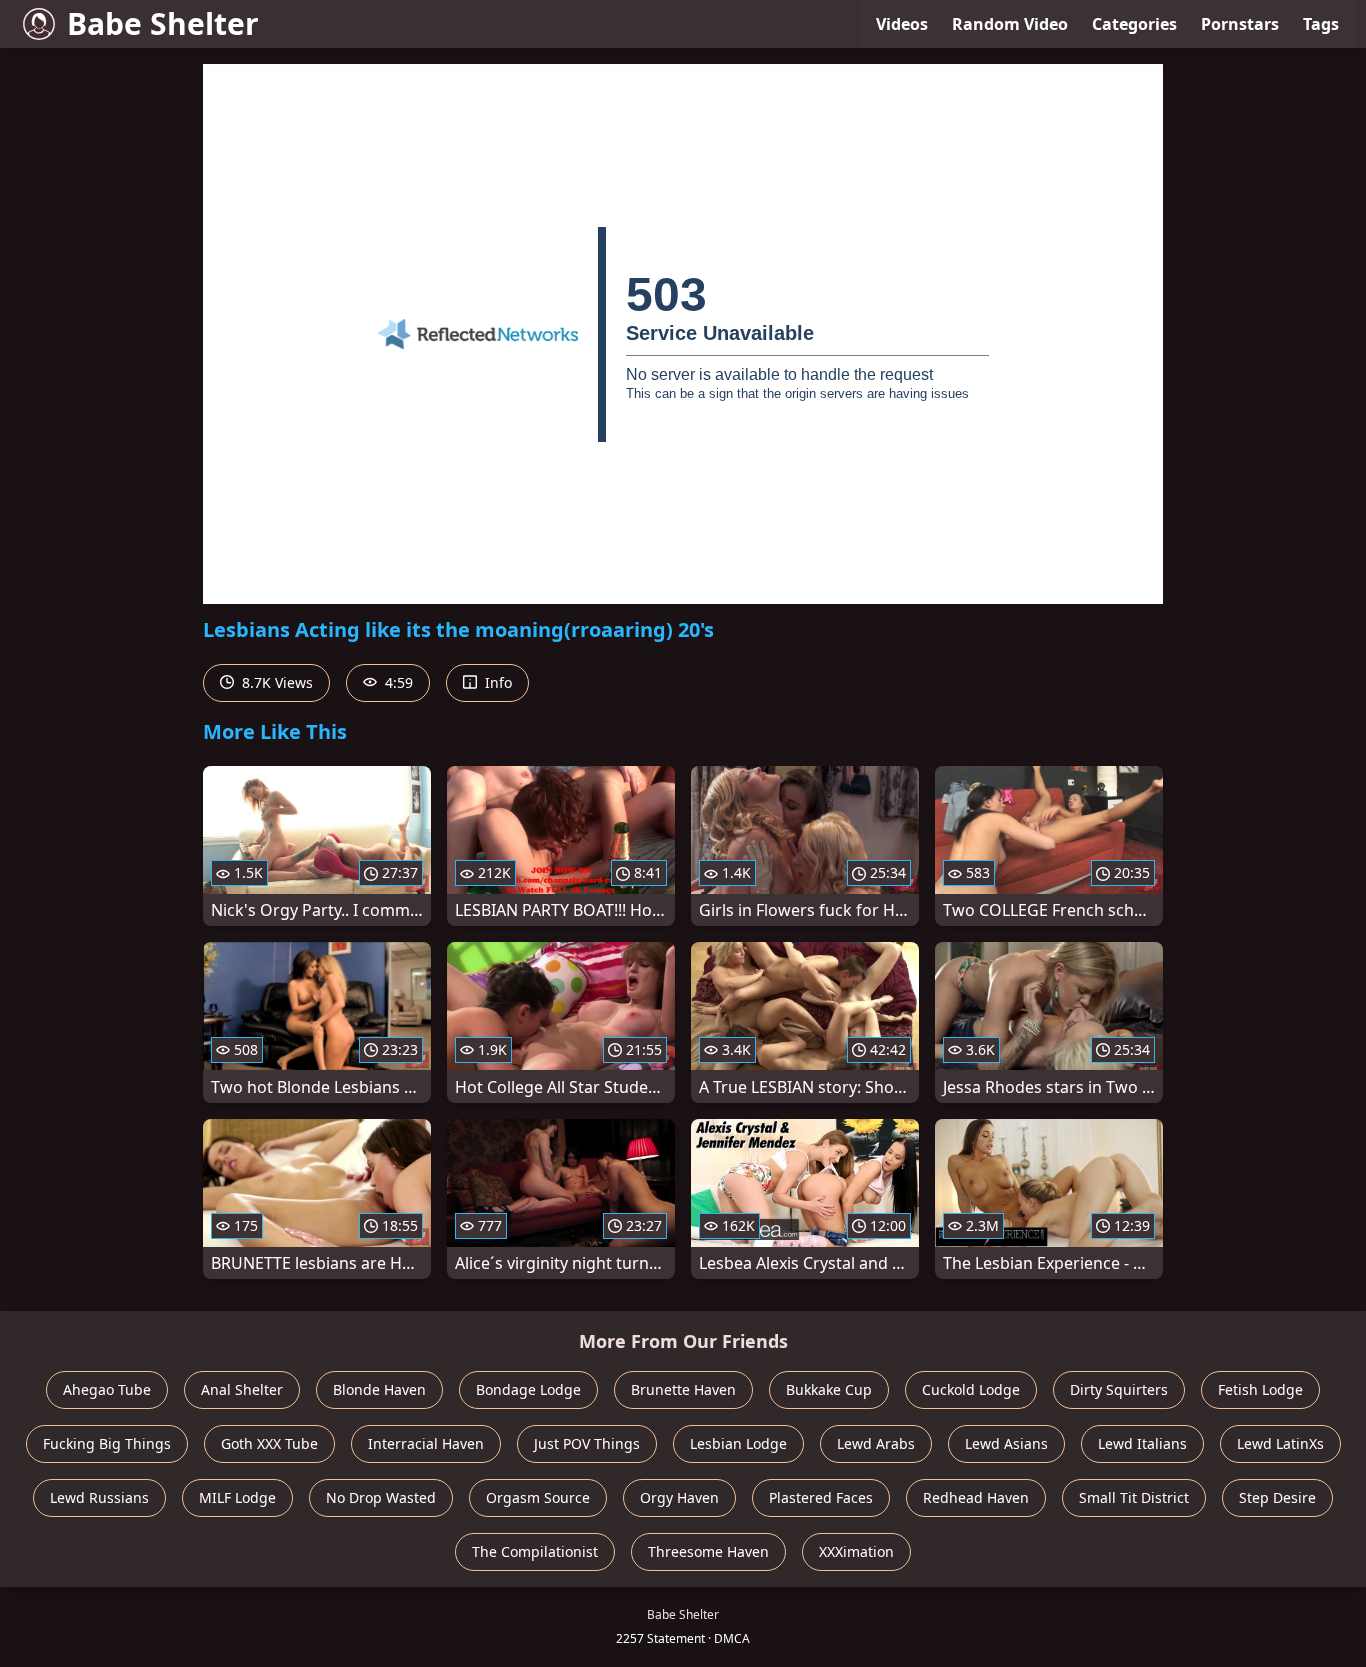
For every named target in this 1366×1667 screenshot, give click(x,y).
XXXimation (856, 1551)
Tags (1321, 24)
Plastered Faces (821, 1497)
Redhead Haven (976, 1497)
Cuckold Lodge (971, 1389)
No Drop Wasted (381, 1497)
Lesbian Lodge (738, 1443)
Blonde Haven (379, 1389)
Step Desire (1277, 1497)
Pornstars (1240, 24)
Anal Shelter (242, 1389)
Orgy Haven (679, 1497)
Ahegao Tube (107, 1389)
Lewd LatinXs (1280, 1443)
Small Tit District (1134, 1497)
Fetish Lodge (1260, 1389)
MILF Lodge (237, 1497)
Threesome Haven (708, 1551)
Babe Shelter (163, 23)
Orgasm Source (538, 1497)
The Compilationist (535, 1551)
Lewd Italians (1142, 1443)
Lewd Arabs (876, 1443)
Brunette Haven (683, 1389)
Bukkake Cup (829, 1389)
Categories (1134, 24)
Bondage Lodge (528, 1389)
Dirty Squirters (1119, 1389)
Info (496, 682)
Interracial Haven (426, 1443)
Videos (902, 24)
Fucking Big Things (107, 1443)
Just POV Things (587, 1443)
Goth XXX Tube (269, 1443)
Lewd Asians (1006, 1443)
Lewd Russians (99, 1497)
